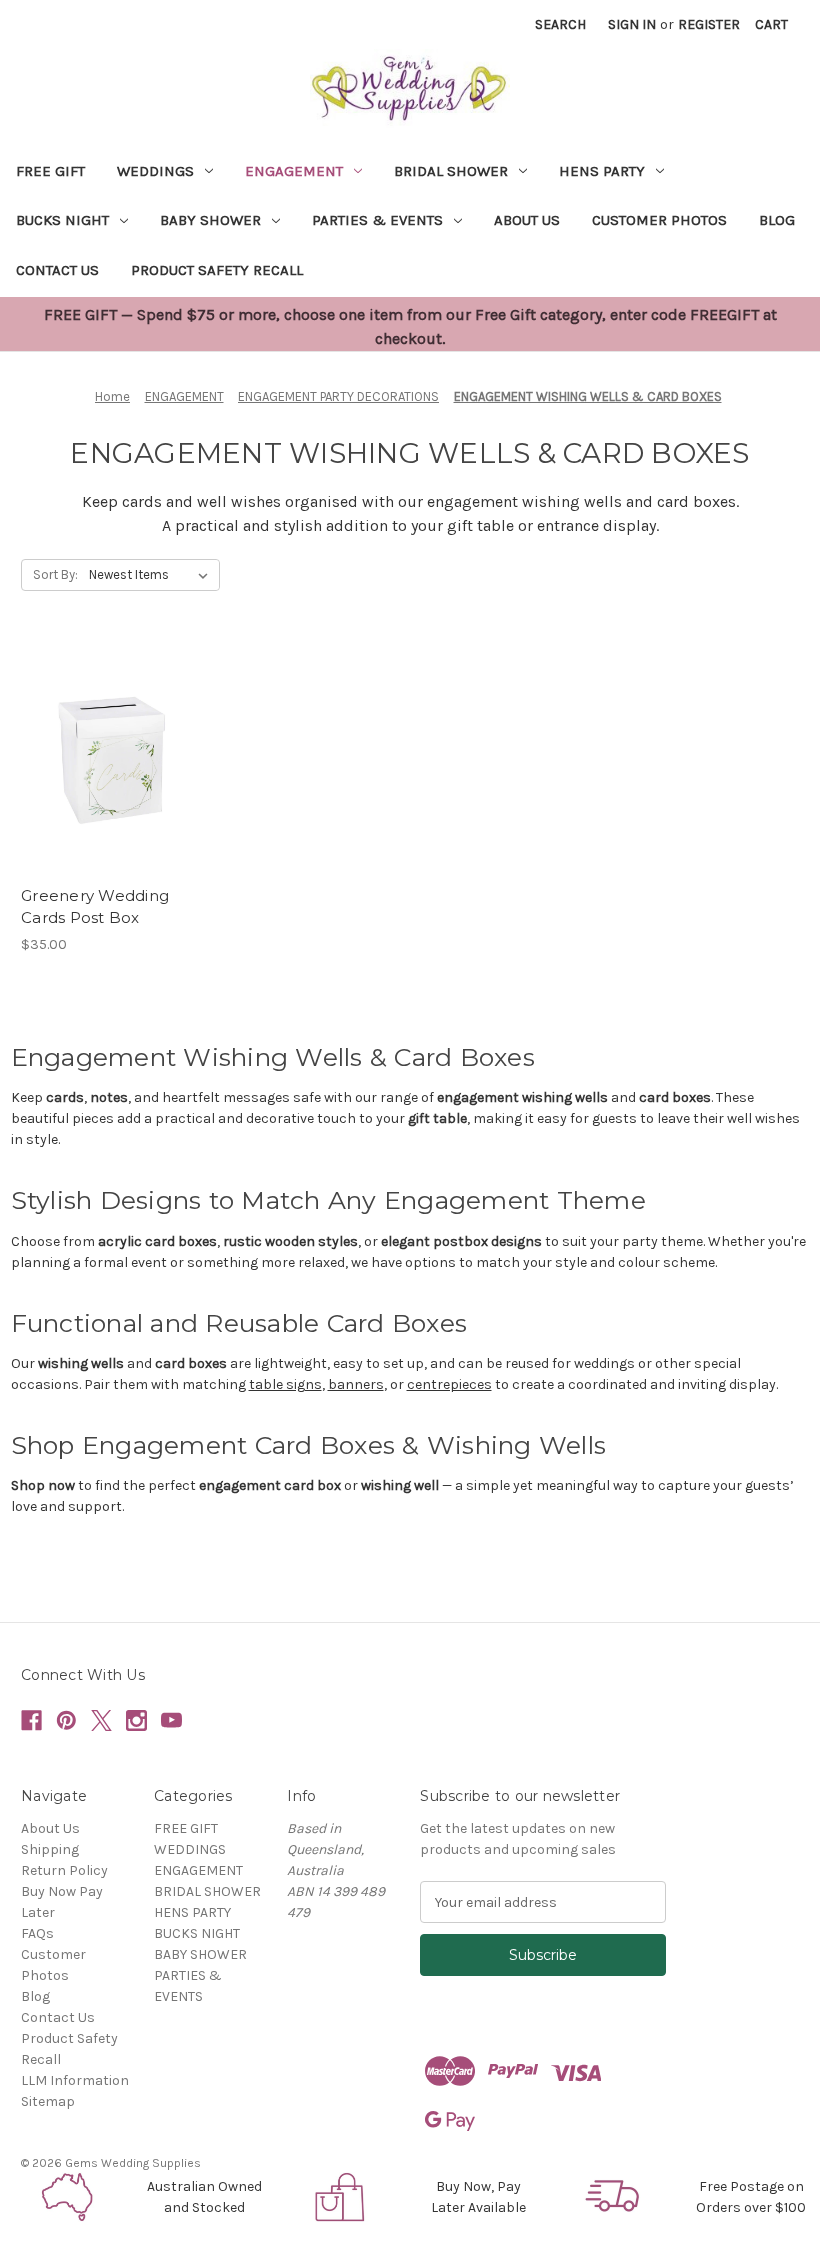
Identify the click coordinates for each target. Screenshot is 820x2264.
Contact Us (57, 270)
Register (709, 24)
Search (560, 24)
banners (356, 1384)
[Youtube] (171, 1720)
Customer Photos (659, 220)
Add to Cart (110, 774)
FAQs (37, 1933)
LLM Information (75, 2080)
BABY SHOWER (210, 220)
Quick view (109, 739)
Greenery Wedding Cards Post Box (95, 907)
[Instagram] (136, 1720)
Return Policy (64, 1870)
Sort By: (55, 574)
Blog (777, 220)
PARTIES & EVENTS (377, 220)
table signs (285, 1384)
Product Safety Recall (217, 270)
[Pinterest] (66, 1720)
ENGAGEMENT (294, 171)
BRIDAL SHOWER (451, 171)
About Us (527, 220)
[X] (101, 1720)
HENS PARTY (602, 171)
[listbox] (152, 575)
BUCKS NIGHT (62, 220)
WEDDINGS (155, 171)
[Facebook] (31, 1720)
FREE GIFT (50, 171)
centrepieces (449, 1384)
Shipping (50, 1849)
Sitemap (48, 2101)
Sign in (632, 24)
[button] (69, 2197)
